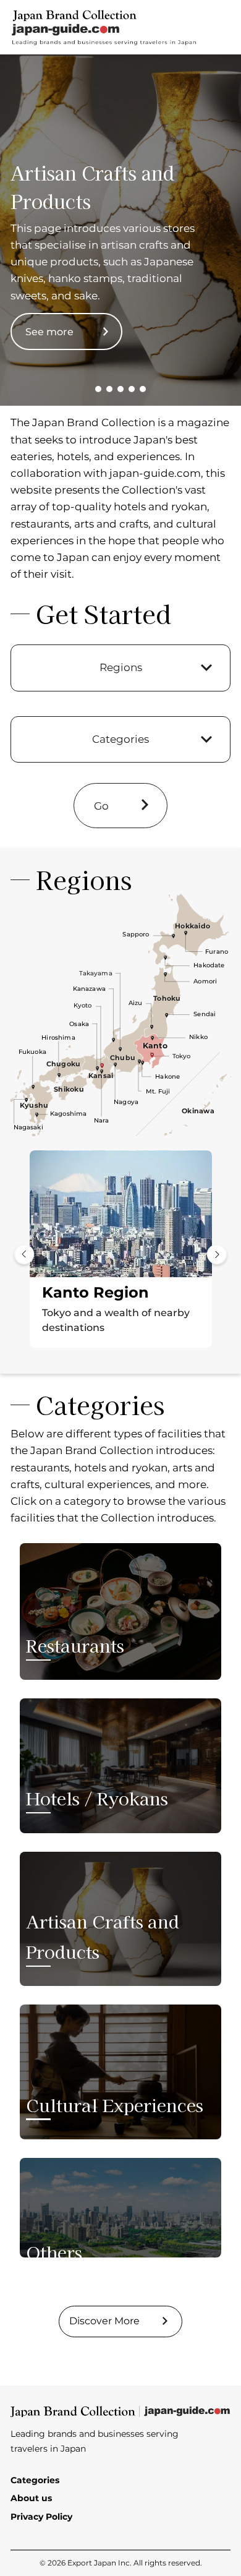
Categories (35, 2480)
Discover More (104, 2321)
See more (49, 332)
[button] (98, 389)
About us (31, 2498)
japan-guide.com (155, 473)
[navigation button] (24, 1254)
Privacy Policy (41, 2517)
